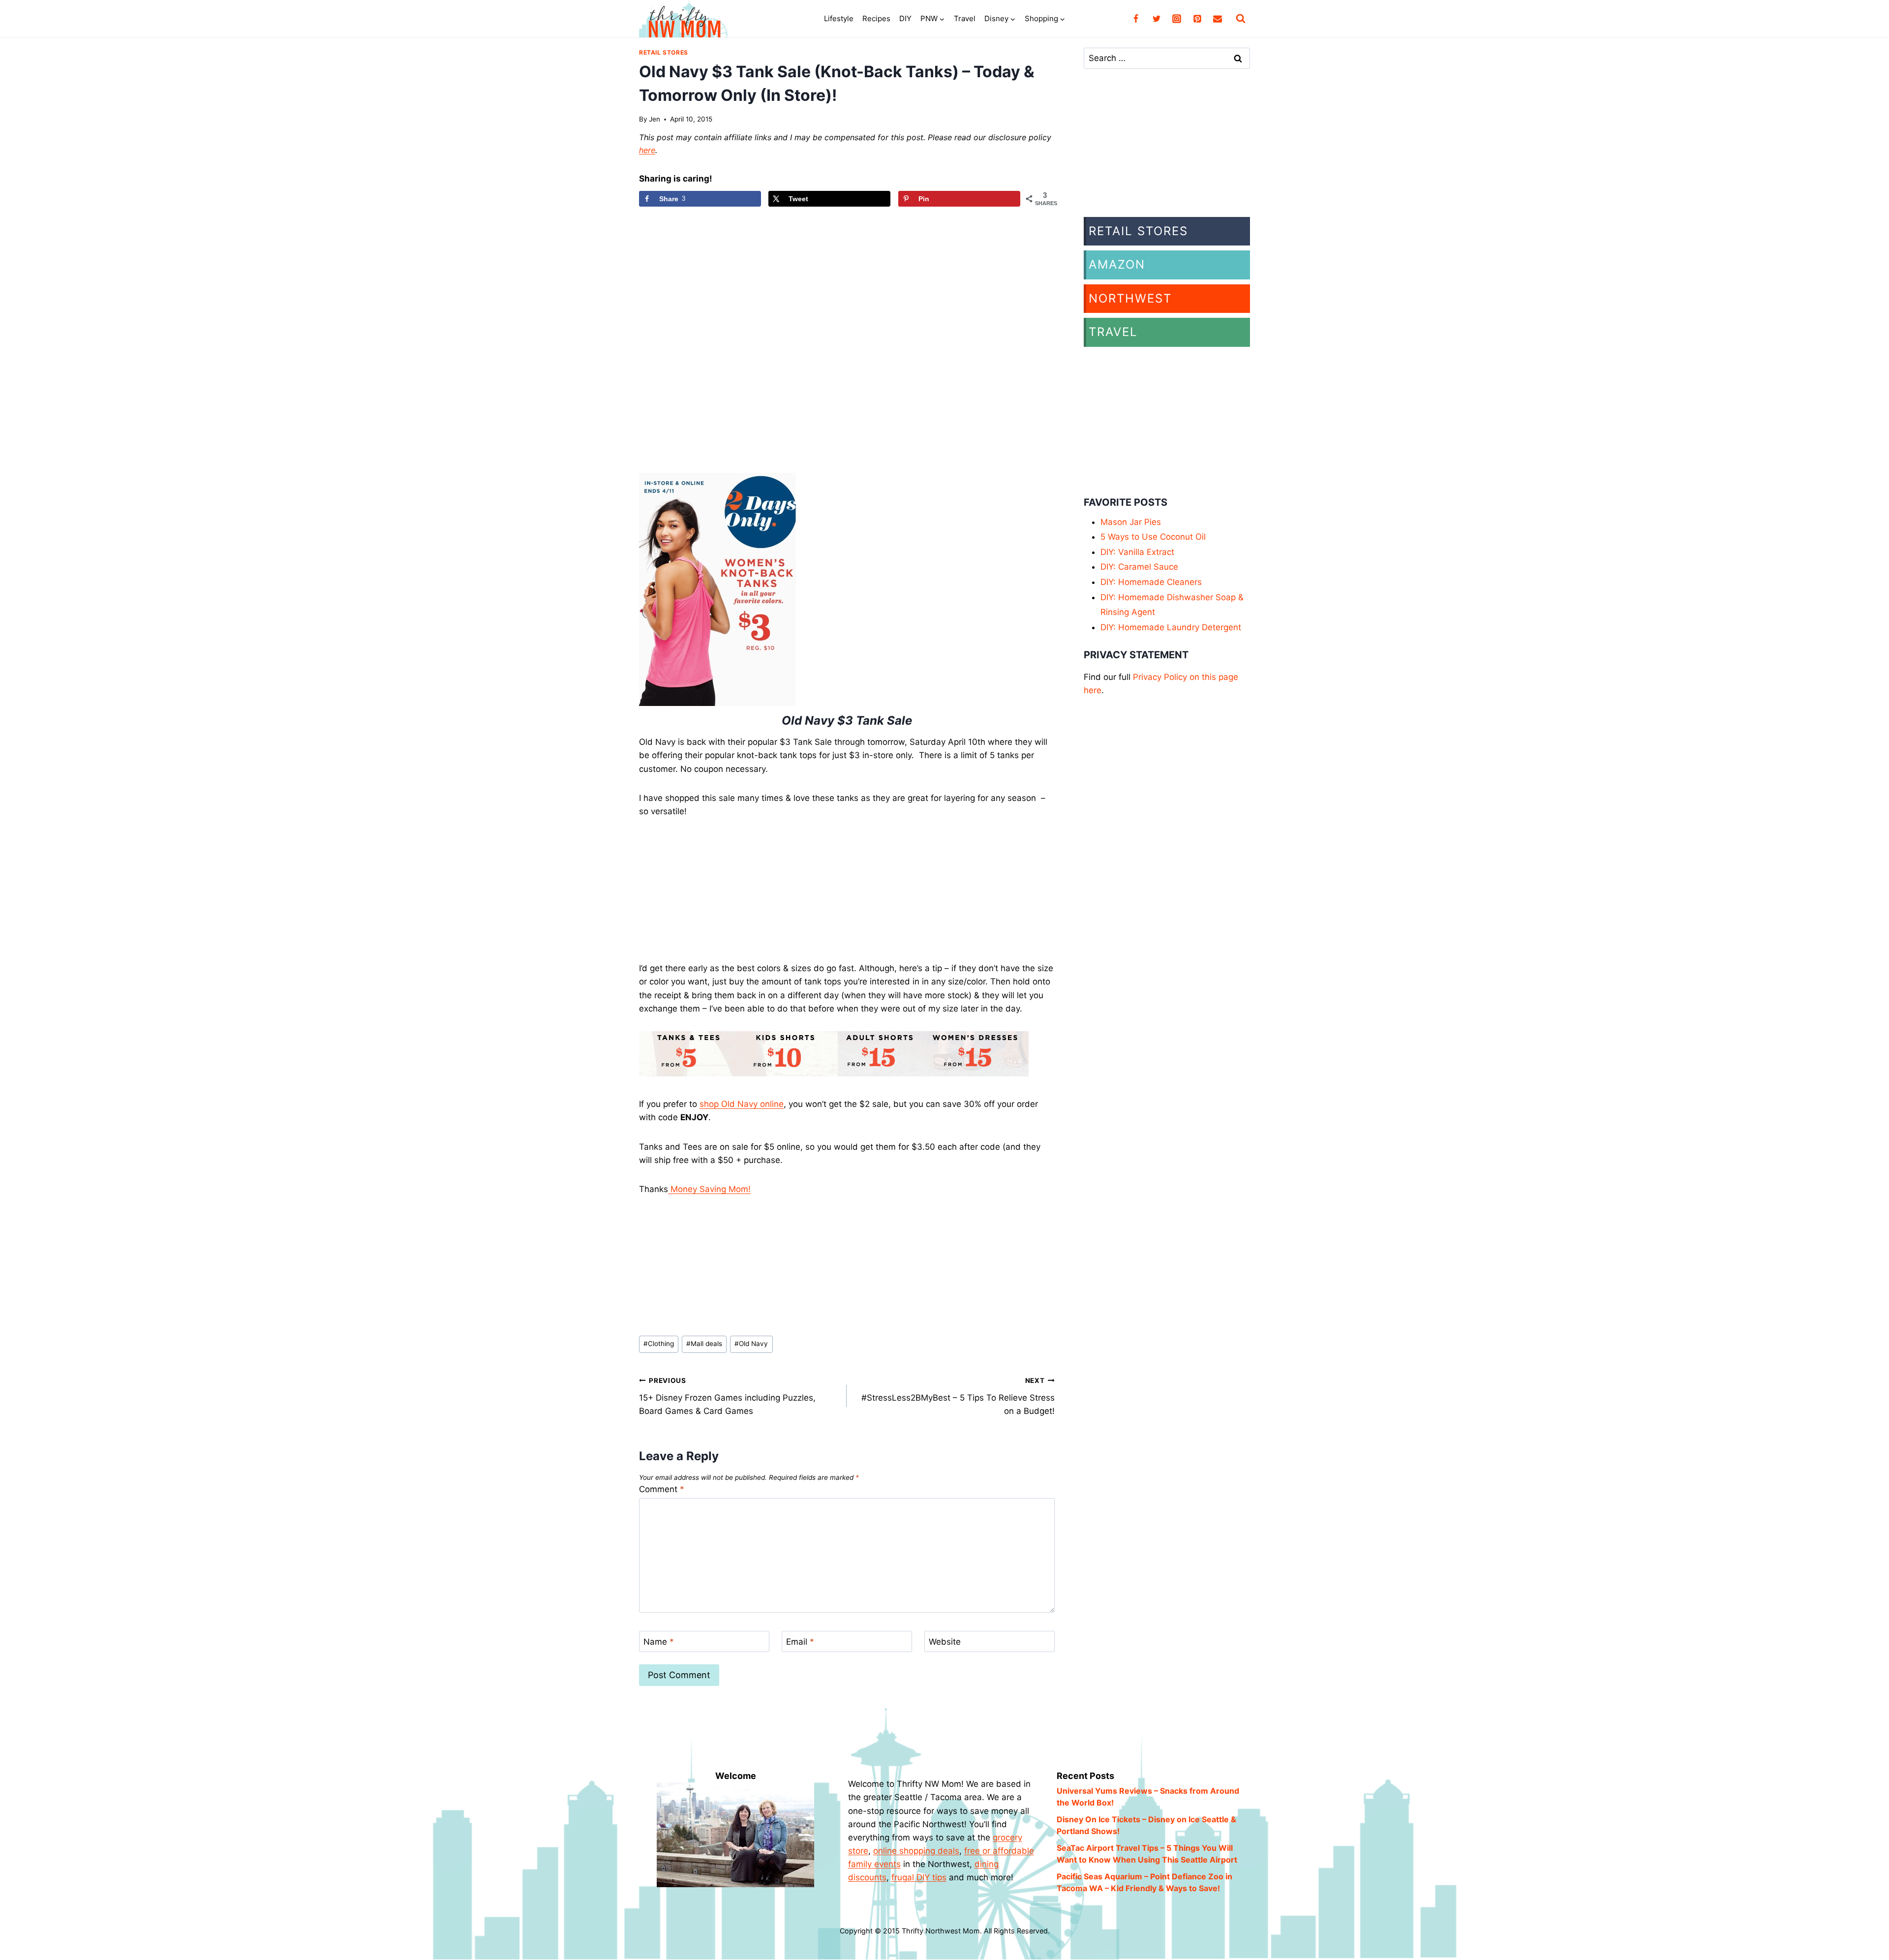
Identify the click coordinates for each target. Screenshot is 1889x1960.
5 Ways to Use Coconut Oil (1153, 537)
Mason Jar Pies (1131, 522)
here (647, 150)
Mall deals (704, 1344)
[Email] (1218, 19)
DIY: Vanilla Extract (1137, 552)
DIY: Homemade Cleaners (1151, 582)
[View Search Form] (1241, 19)
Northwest (1130, 298)
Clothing (659, 1344)
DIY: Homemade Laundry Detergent (1171, 627)
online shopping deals (916, 1851)
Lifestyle (839, 18)
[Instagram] (1177, 19)
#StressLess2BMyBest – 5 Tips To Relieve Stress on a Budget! (958, 1396)
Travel (965, 18)
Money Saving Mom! (709, 1189)
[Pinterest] (1197, 19)
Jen (655, 119)
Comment (662, 1489)
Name (659, 1642)
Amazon (1117, 264)
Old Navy (751, 1344)
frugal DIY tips (919, 1877)
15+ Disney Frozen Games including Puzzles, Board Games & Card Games (727, 1396)
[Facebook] (1136, 19)
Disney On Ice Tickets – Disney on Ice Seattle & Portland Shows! (1146, 1825)
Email (800, 1642)
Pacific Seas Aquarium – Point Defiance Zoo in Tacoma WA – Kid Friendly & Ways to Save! (1144, 1882)
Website (945, 1642)
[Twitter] (1157, 19)
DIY (905, 18)
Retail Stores (664, 52)
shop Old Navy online (742, 1104)
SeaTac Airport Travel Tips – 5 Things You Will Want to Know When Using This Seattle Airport (1147, 1854)
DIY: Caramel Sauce (1139, 567)
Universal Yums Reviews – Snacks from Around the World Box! (1148, 1797)
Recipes (876, 18)
